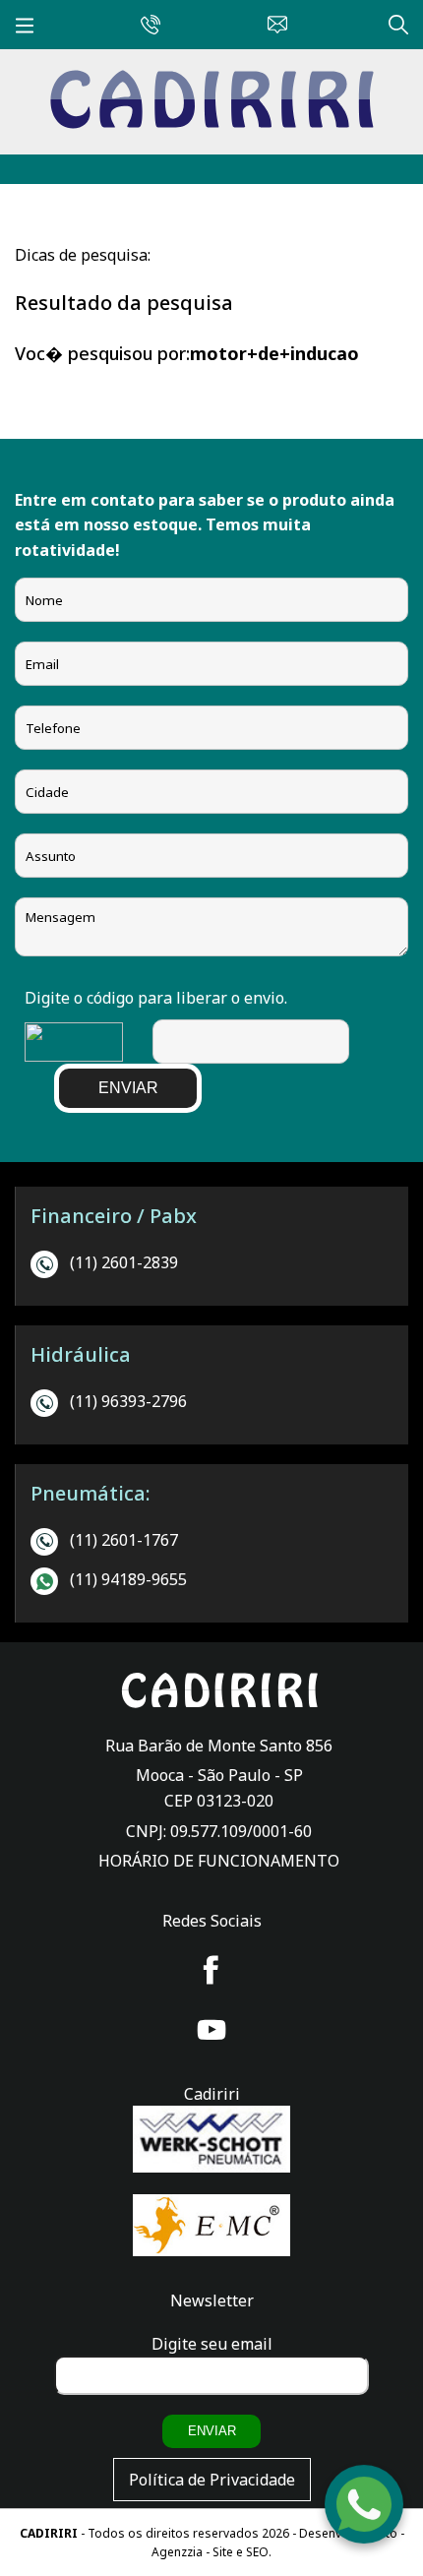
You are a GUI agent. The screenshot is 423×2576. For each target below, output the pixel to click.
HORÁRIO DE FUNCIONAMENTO (219, 1861)
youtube (211, 2030)
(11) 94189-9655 (128, 1579)
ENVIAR (128, 1088)
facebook (211, 1970)
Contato (272, 22)
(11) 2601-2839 (124, 1262)
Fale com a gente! (365, 2499)
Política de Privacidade (212, 2480)
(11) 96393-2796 (128, 1401)
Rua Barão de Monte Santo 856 (219, 1746)
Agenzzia (177, 2552)
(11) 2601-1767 (124, 1540)
